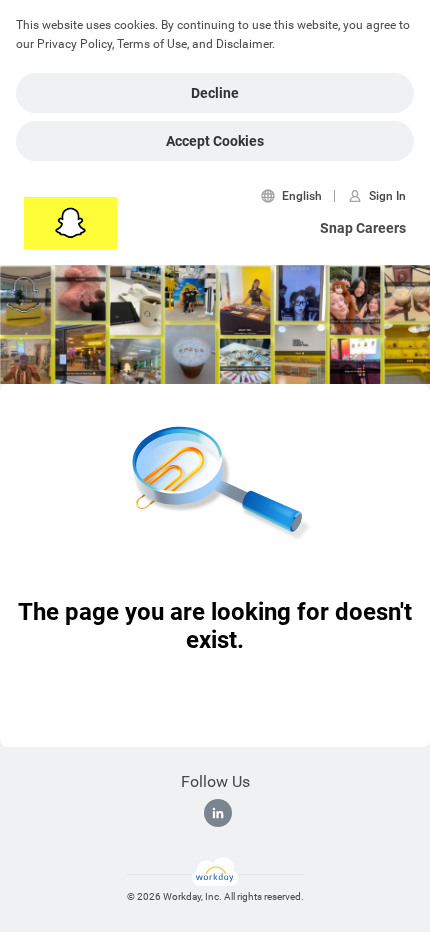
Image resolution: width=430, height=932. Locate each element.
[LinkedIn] (218, 813)
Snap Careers (363, 228)
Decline (215, 93)
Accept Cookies (215, 141)
